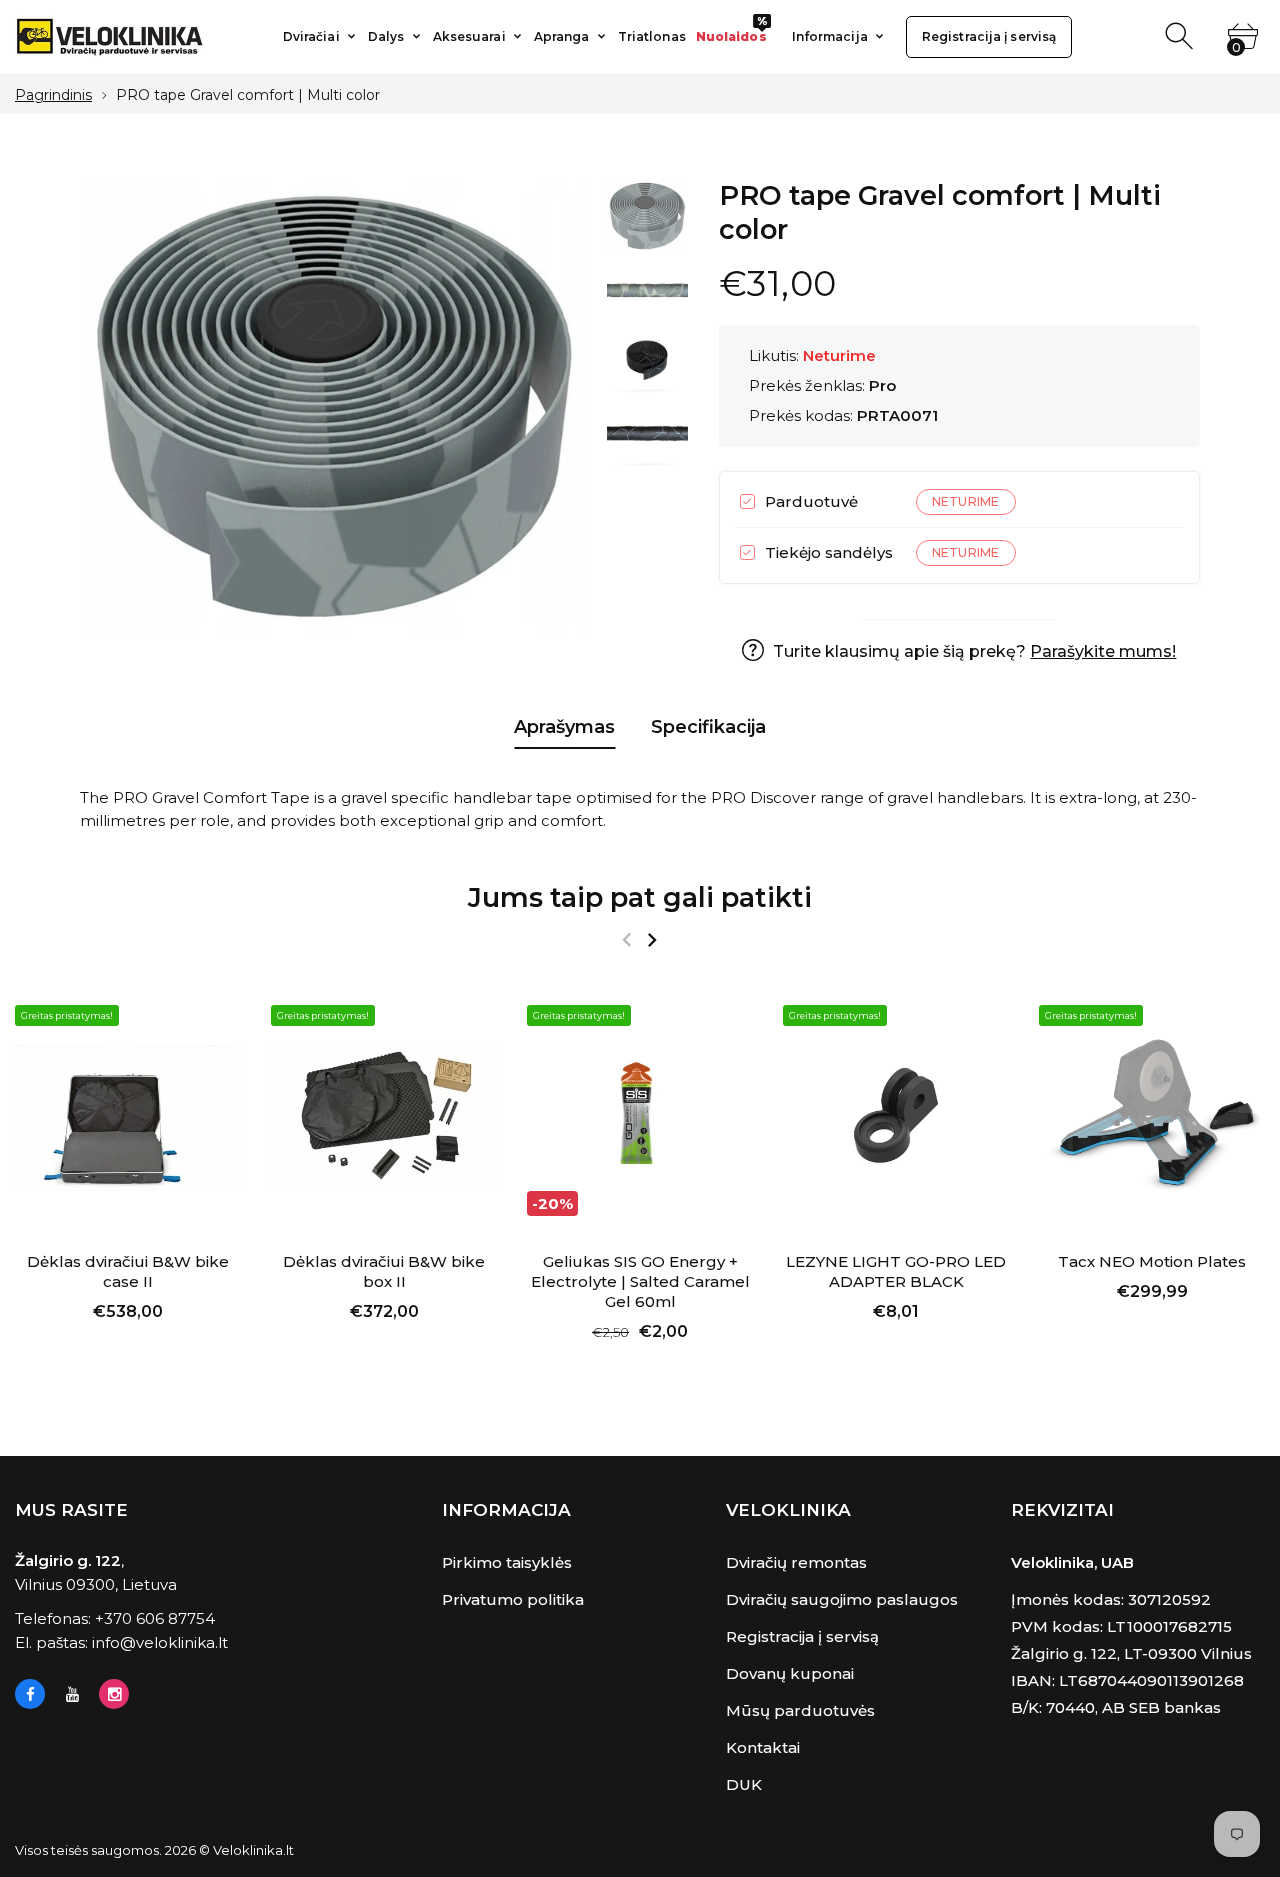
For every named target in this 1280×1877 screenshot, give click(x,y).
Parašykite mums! (1103, 651)
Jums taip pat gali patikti (640, 897)
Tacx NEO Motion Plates (1152, 1261)
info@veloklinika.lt (160, 1642)
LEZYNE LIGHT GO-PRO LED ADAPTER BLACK (896, 1271)
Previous (115, 407)
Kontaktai (763, 1747)
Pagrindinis (53, 95)
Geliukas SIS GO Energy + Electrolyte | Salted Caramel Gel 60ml (640, 1281)
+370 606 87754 (155, 1618)
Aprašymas (564, 727)
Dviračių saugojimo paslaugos (842, 1599)
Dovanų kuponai (790, 1673)
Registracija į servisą (802, 1636)
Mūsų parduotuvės (800, 1710)
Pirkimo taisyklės (507, 1562)
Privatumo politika (513, 1599)
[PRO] (647, 216)
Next (556, 407)
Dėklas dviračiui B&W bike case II (128, 1271)
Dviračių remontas (796, 1562)
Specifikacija (708, 727)
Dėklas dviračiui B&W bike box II (384, 1271)
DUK (744, 1784)
